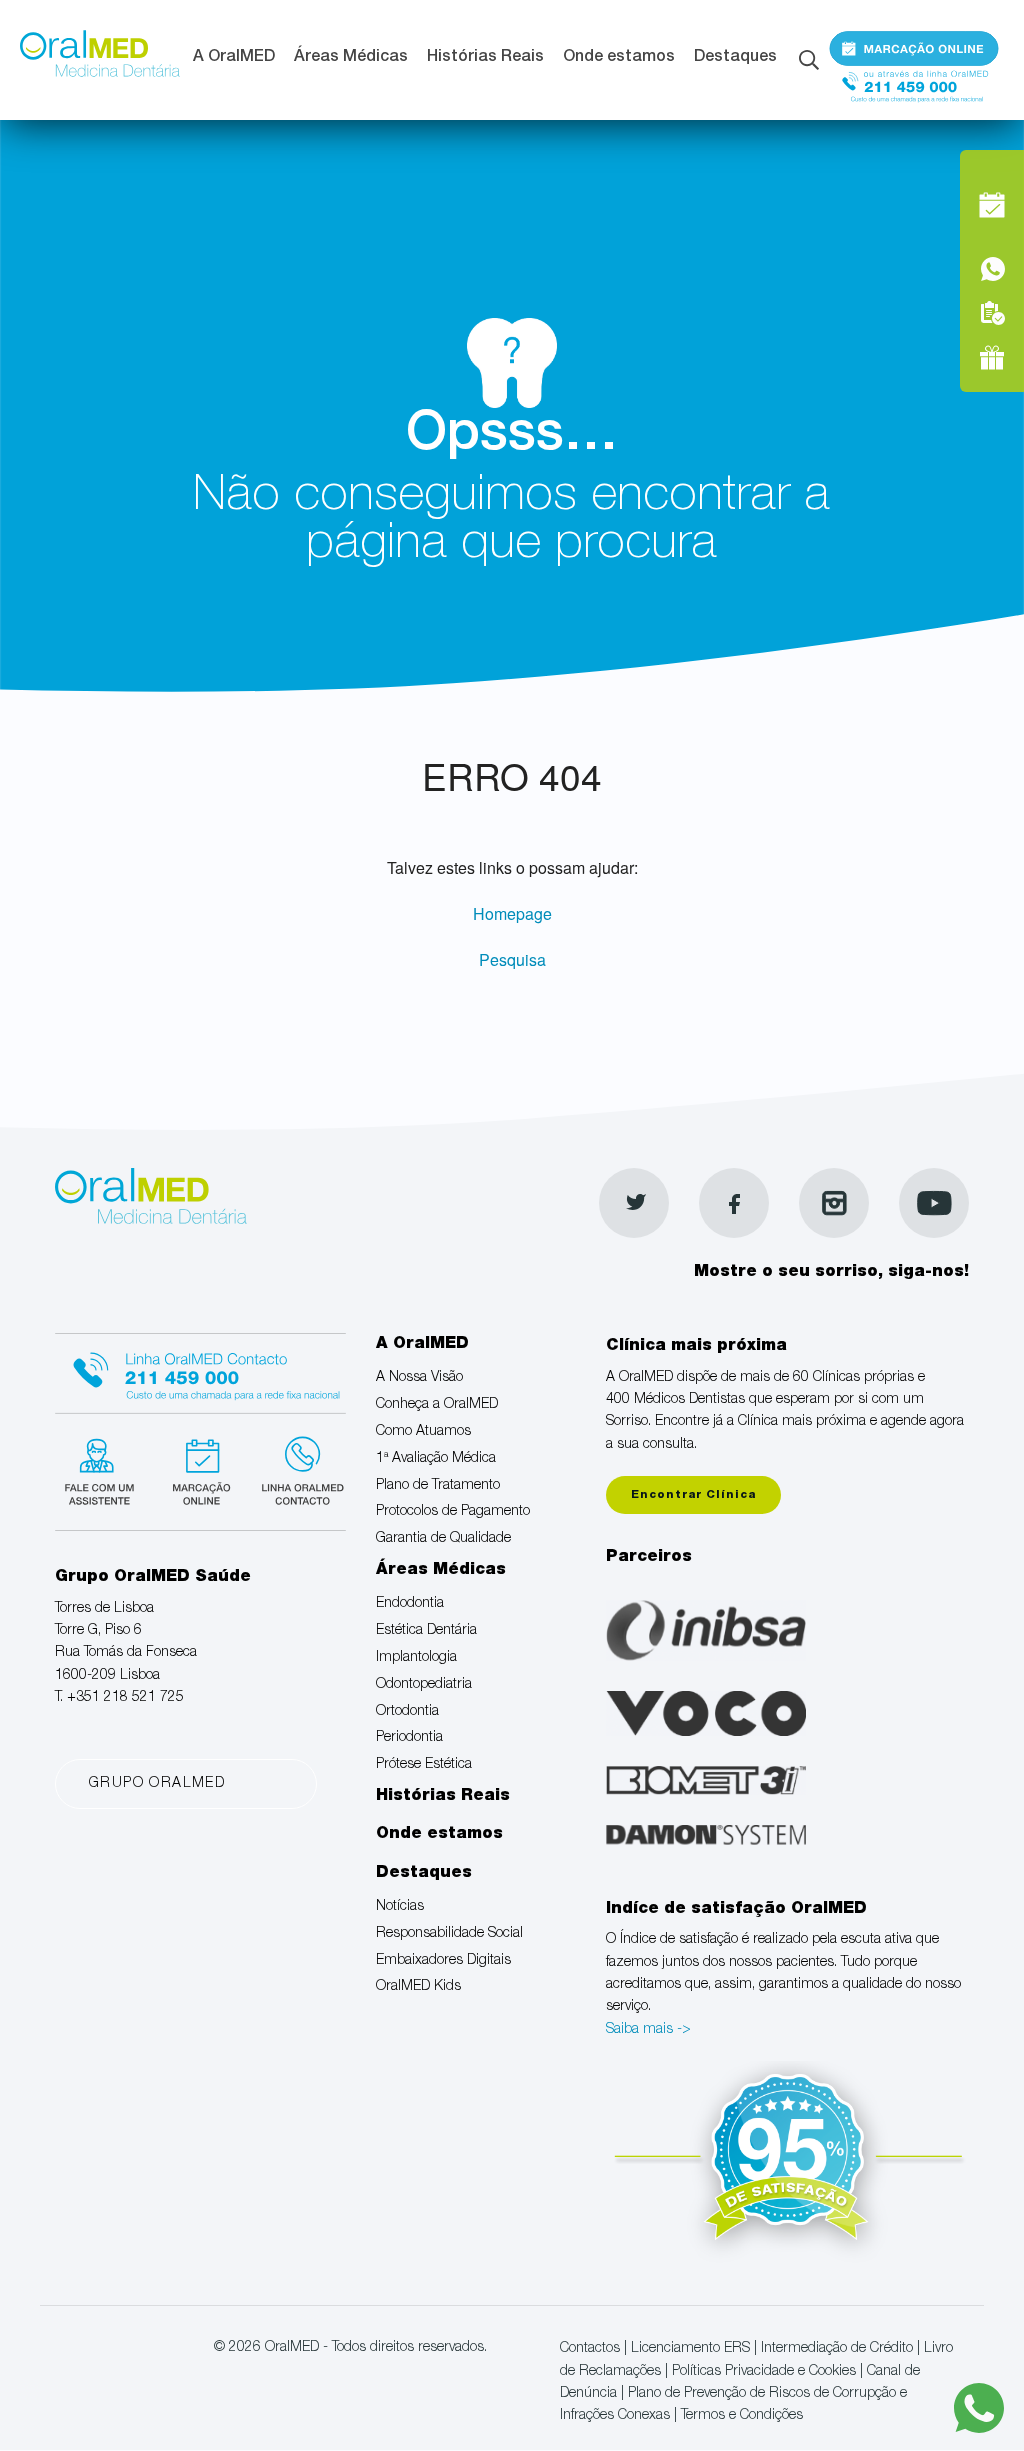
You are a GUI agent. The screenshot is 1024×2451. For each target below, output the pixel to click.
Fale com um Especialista (106, 1478)
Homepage (512, 913)
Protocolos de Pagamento (453, 1512)
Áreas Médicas (351, 58)
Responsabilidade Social (449, 1934)
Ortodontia (407, 1712)
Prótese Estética (424, 1765)
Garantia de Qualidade (443, 1539)
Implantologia (416, 1658)
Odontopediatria (424, 1685)
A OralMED (234, 58)
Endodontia (410, 1604)
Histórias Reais (485, 58)
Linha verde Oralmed (312, 1478)
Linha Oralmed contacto (210, 1373)
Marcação (914, 53)
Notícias (400, 1907)
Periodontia (409, 1738)
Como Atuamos (423, 1432)
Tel (914, 97)
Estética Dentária (426, 1631)
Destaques (735, 58)
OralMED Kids (418, 1987)
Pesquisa (512, 959)
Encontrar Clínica (693, 1495)
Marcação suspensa (209, 1478)
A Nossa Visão (419, 1378)
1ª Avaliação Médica (436, 1459)
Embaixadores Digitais (443, 1961)
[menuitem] (233, 60)
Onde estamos (619, 58)
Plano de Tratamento (438, 1486)
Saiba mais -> (648, 2030)
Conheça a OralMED (437, 1405)
